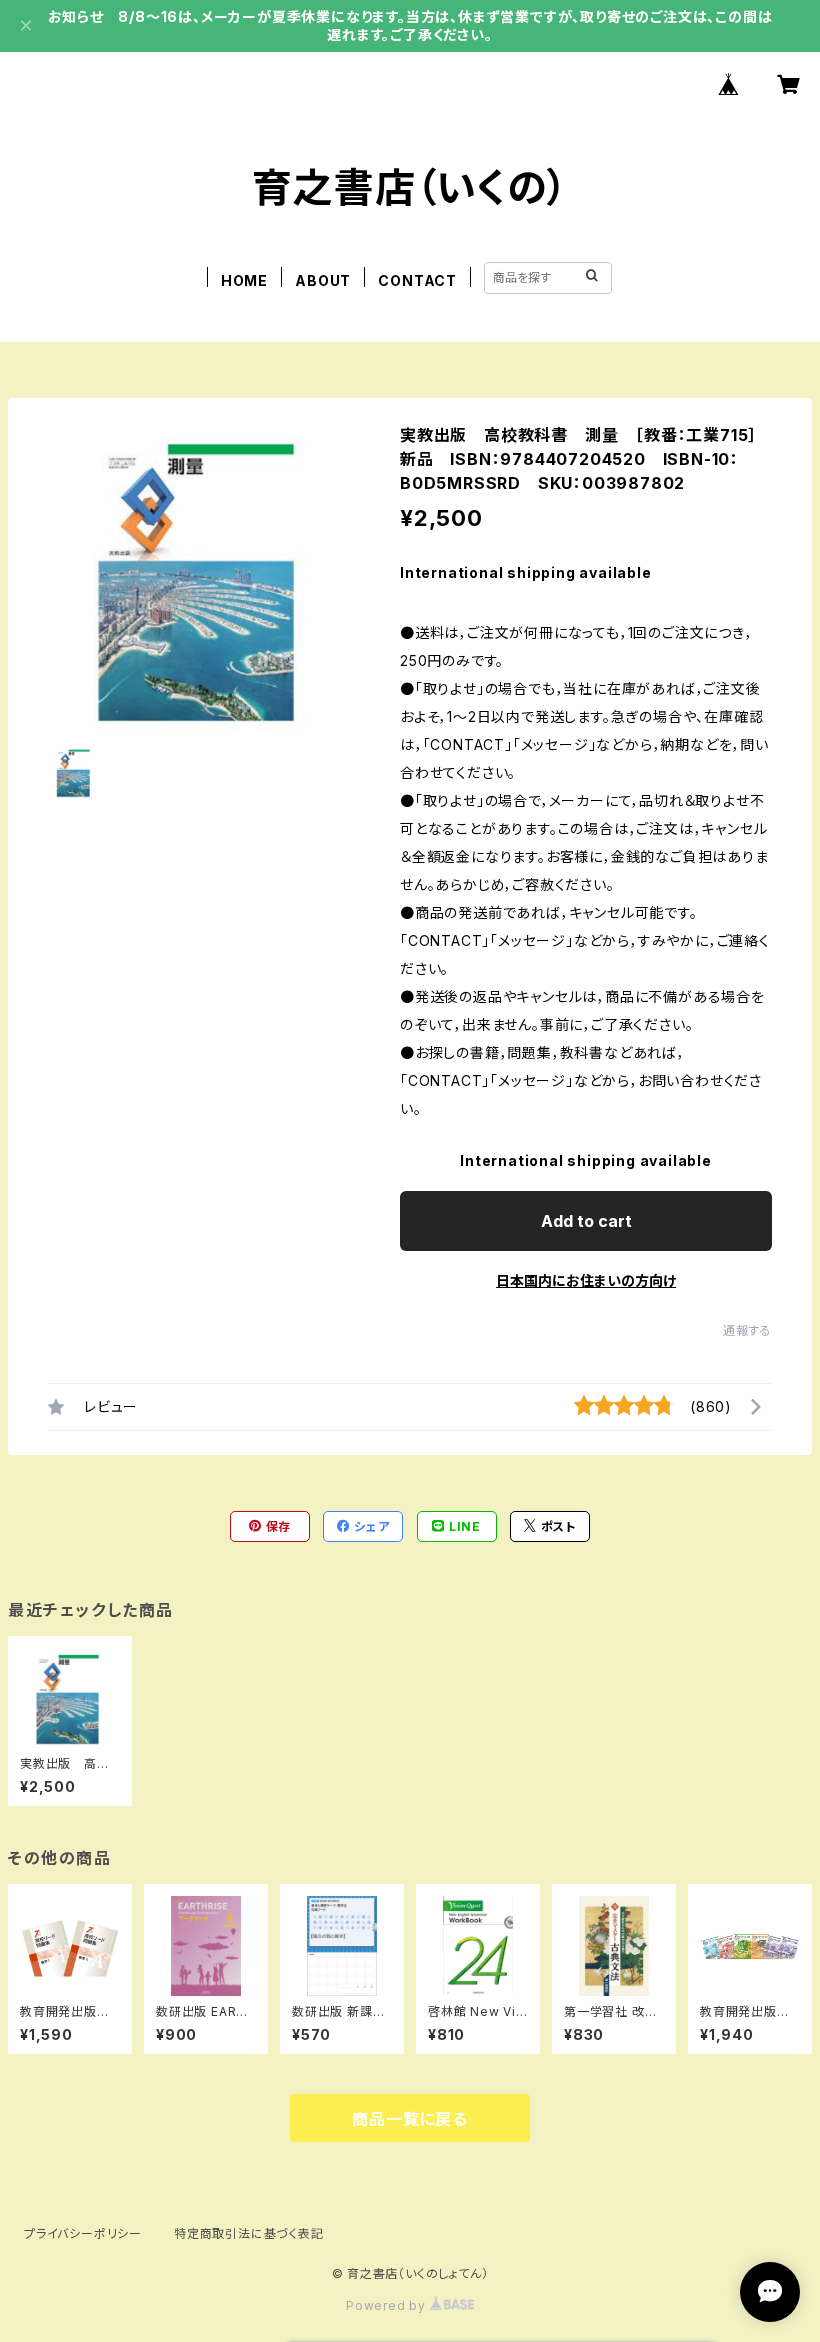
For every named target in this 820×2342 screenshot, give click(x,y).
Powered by (388, 2305)
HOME (244, 280)
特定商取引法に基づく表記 (249, 2233)
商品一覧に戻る (410, 2119)
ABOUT (323, 280)
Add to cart (586, 1221)
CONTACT (417, 280)
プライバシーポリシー (83, 2233)
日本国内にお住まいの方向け (586, 1280)
